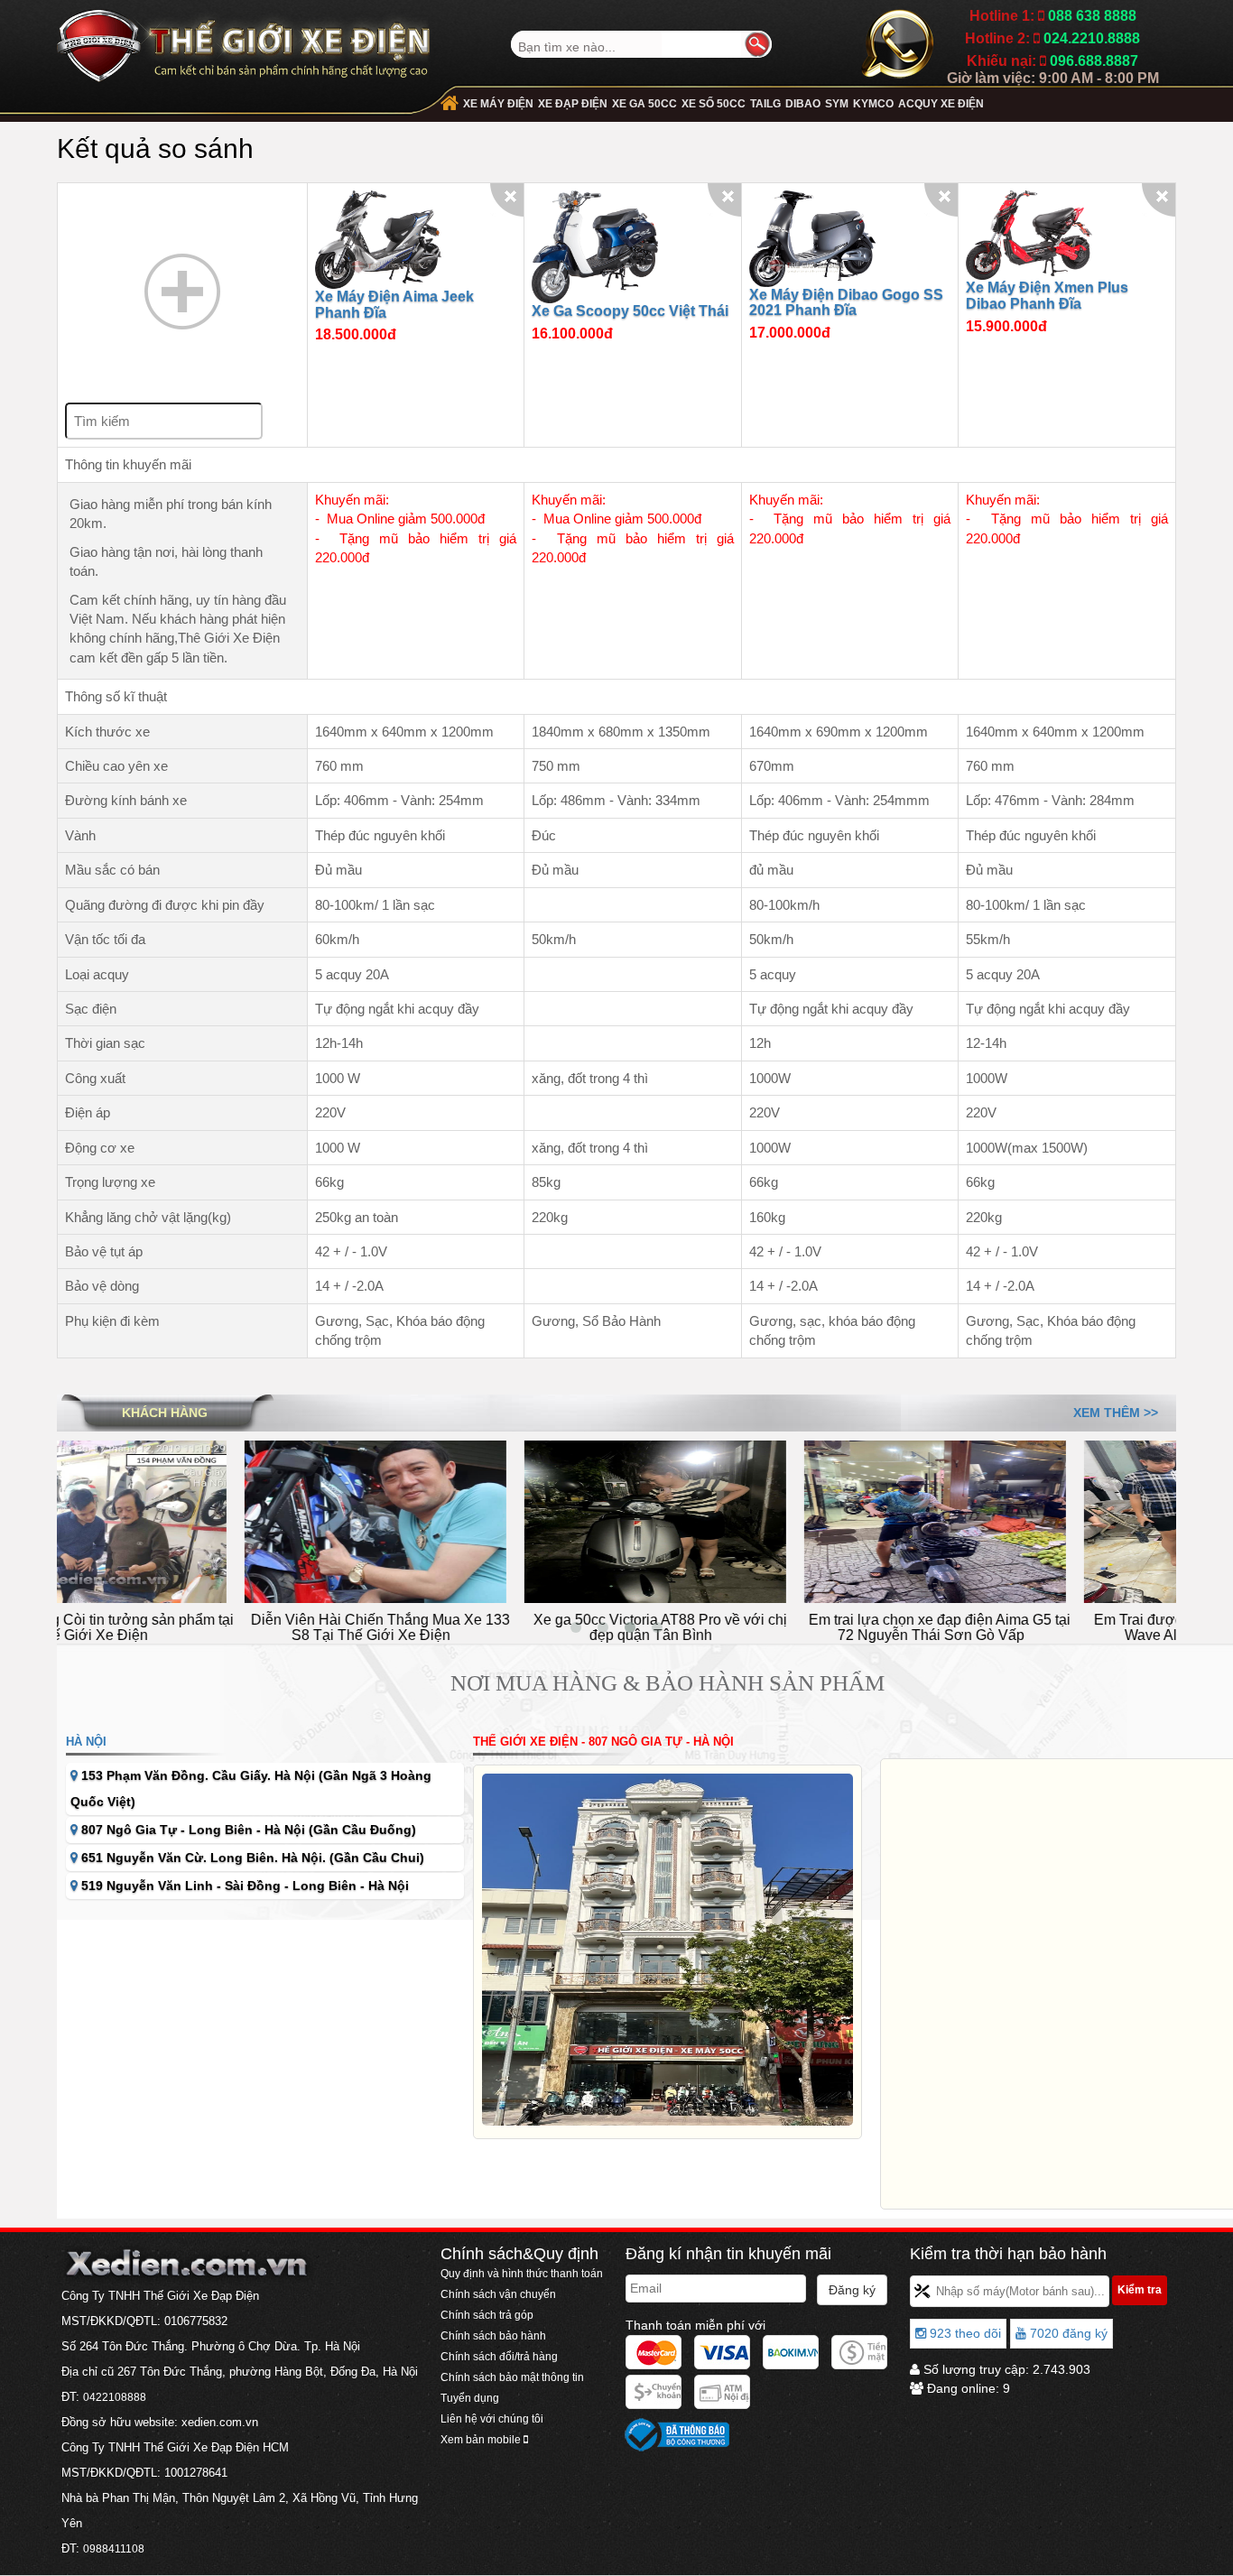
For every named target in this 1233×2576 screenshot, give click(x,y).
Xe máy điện (498, 104)
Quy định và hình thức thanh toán (522, 2274)
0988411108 (114, 2549)
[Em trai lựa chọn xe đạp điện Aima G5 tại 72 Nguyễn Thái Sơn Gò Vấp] (756, 1520)
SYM (837, 104)
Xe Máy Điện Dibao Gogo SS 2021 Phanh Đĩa (846, 303)
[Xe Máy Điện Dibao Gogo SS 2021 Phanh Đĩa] (812, 237)
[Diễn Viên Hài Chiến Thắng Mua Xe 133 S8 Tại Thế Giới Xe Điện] (197, 1520)
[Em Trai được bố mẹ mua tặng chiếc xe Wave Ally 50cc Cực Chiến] (1036, 1520)
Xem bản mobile (482, 2440)
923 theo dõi (964, 2333)
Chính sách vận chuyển (498, 2294)
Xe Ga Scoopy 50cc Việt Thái (630, 311)
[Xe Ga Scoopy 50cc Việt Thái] (595, 246)
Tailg (765, 104)
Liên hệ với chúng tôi (492, 2419)
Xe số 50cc (714, 104)
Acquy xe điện (941, 104)
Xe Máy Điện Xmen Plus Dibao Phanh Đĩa (1047, 296)
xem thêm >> (1116, 1413)
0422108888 (115, 2397)
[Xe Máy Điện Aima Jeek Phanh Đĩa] (378, 239)
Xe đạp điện (573, 104)
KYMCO (873, 104)
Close (507, 200)
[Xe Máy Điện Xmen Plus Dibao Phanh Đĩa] (1029, 234)
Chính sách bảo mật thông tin (512, 2377)
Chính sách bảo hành (493, 2336)
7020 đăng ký (1067, 2333)
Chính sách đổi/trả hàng (499, 2357)
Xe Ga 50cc (644, 104)
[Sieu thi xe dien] (243, 40)
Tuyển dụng (470, 2398)
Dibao (803, 104)
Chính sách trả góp (487, 2315)
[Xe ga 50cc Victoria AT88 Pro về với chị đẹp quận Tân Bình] (477, 1520)
